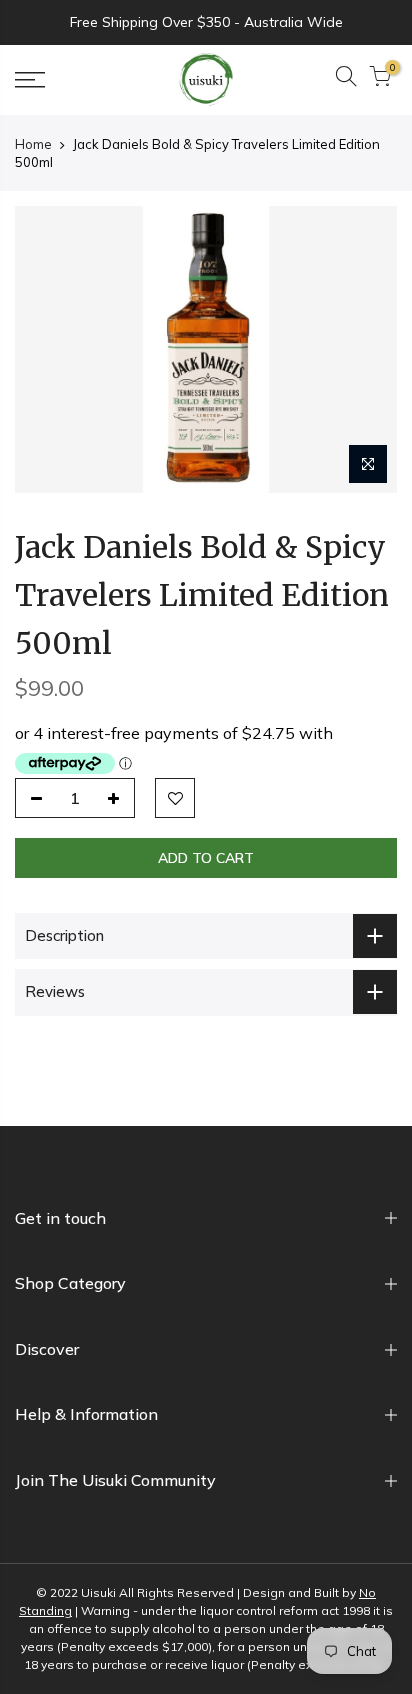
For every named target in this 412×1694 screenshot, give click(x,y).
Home (33, 144)
